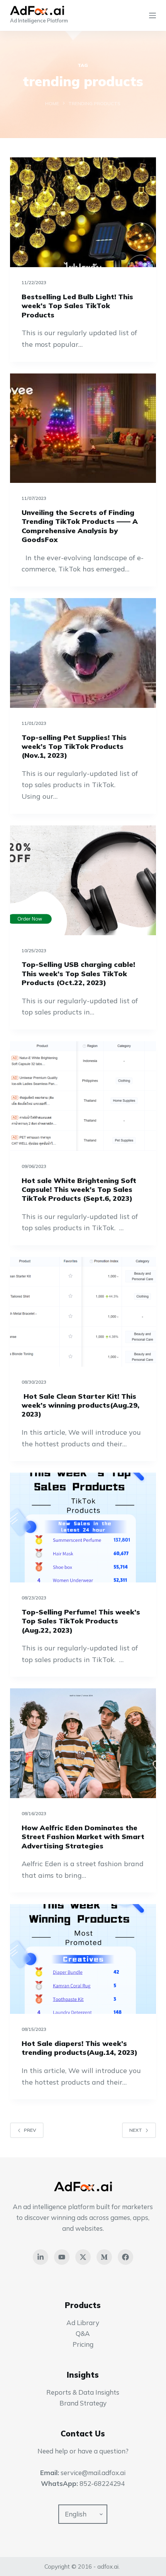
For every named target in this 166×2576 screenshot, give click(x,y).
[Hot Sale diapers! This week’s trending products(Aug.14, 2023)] (83, 1959)
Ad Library (83, 2323)
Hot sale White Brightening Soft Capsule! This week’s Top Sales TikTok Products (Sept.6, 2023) (79, 1190)
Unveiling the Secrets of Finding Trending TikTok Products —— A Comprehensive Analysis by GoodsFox (80, 526)
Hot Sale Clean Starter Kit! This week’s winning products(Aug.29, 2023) (80, 1405)
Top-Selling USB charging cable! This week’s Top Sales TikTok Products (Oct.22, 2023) (78, 973)
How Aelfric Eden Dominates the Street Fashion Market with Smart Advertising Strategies (83, 1837)
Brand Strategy (83, 2403)
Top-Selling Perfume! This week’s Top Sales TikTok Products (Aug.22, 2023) (81, 1621)
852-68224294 (102, 2483)
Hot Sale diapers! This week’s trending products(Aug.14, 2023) (80, 2048)
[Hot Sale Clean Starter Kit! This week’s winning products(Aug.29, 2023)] (83, 1312)
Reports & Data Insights (83, 2392)
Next (136, 2130)
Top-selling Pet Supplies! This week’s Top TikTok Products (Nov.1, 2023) (74, 747)
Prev (30, 2130)
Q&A (83, 2333)
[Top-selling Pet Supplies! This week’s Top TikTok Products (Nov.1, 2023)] (83, 653)
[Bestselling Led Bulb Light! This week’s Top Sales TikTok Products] (83, 212)
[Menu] (152, 15)
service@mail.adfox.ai (93, 2473)
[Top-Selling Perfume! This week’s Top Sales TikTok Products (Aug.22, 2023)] (83, 1528)
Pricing (83, 2344)
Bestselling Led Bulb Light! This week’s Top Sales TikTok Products (77, 306)
